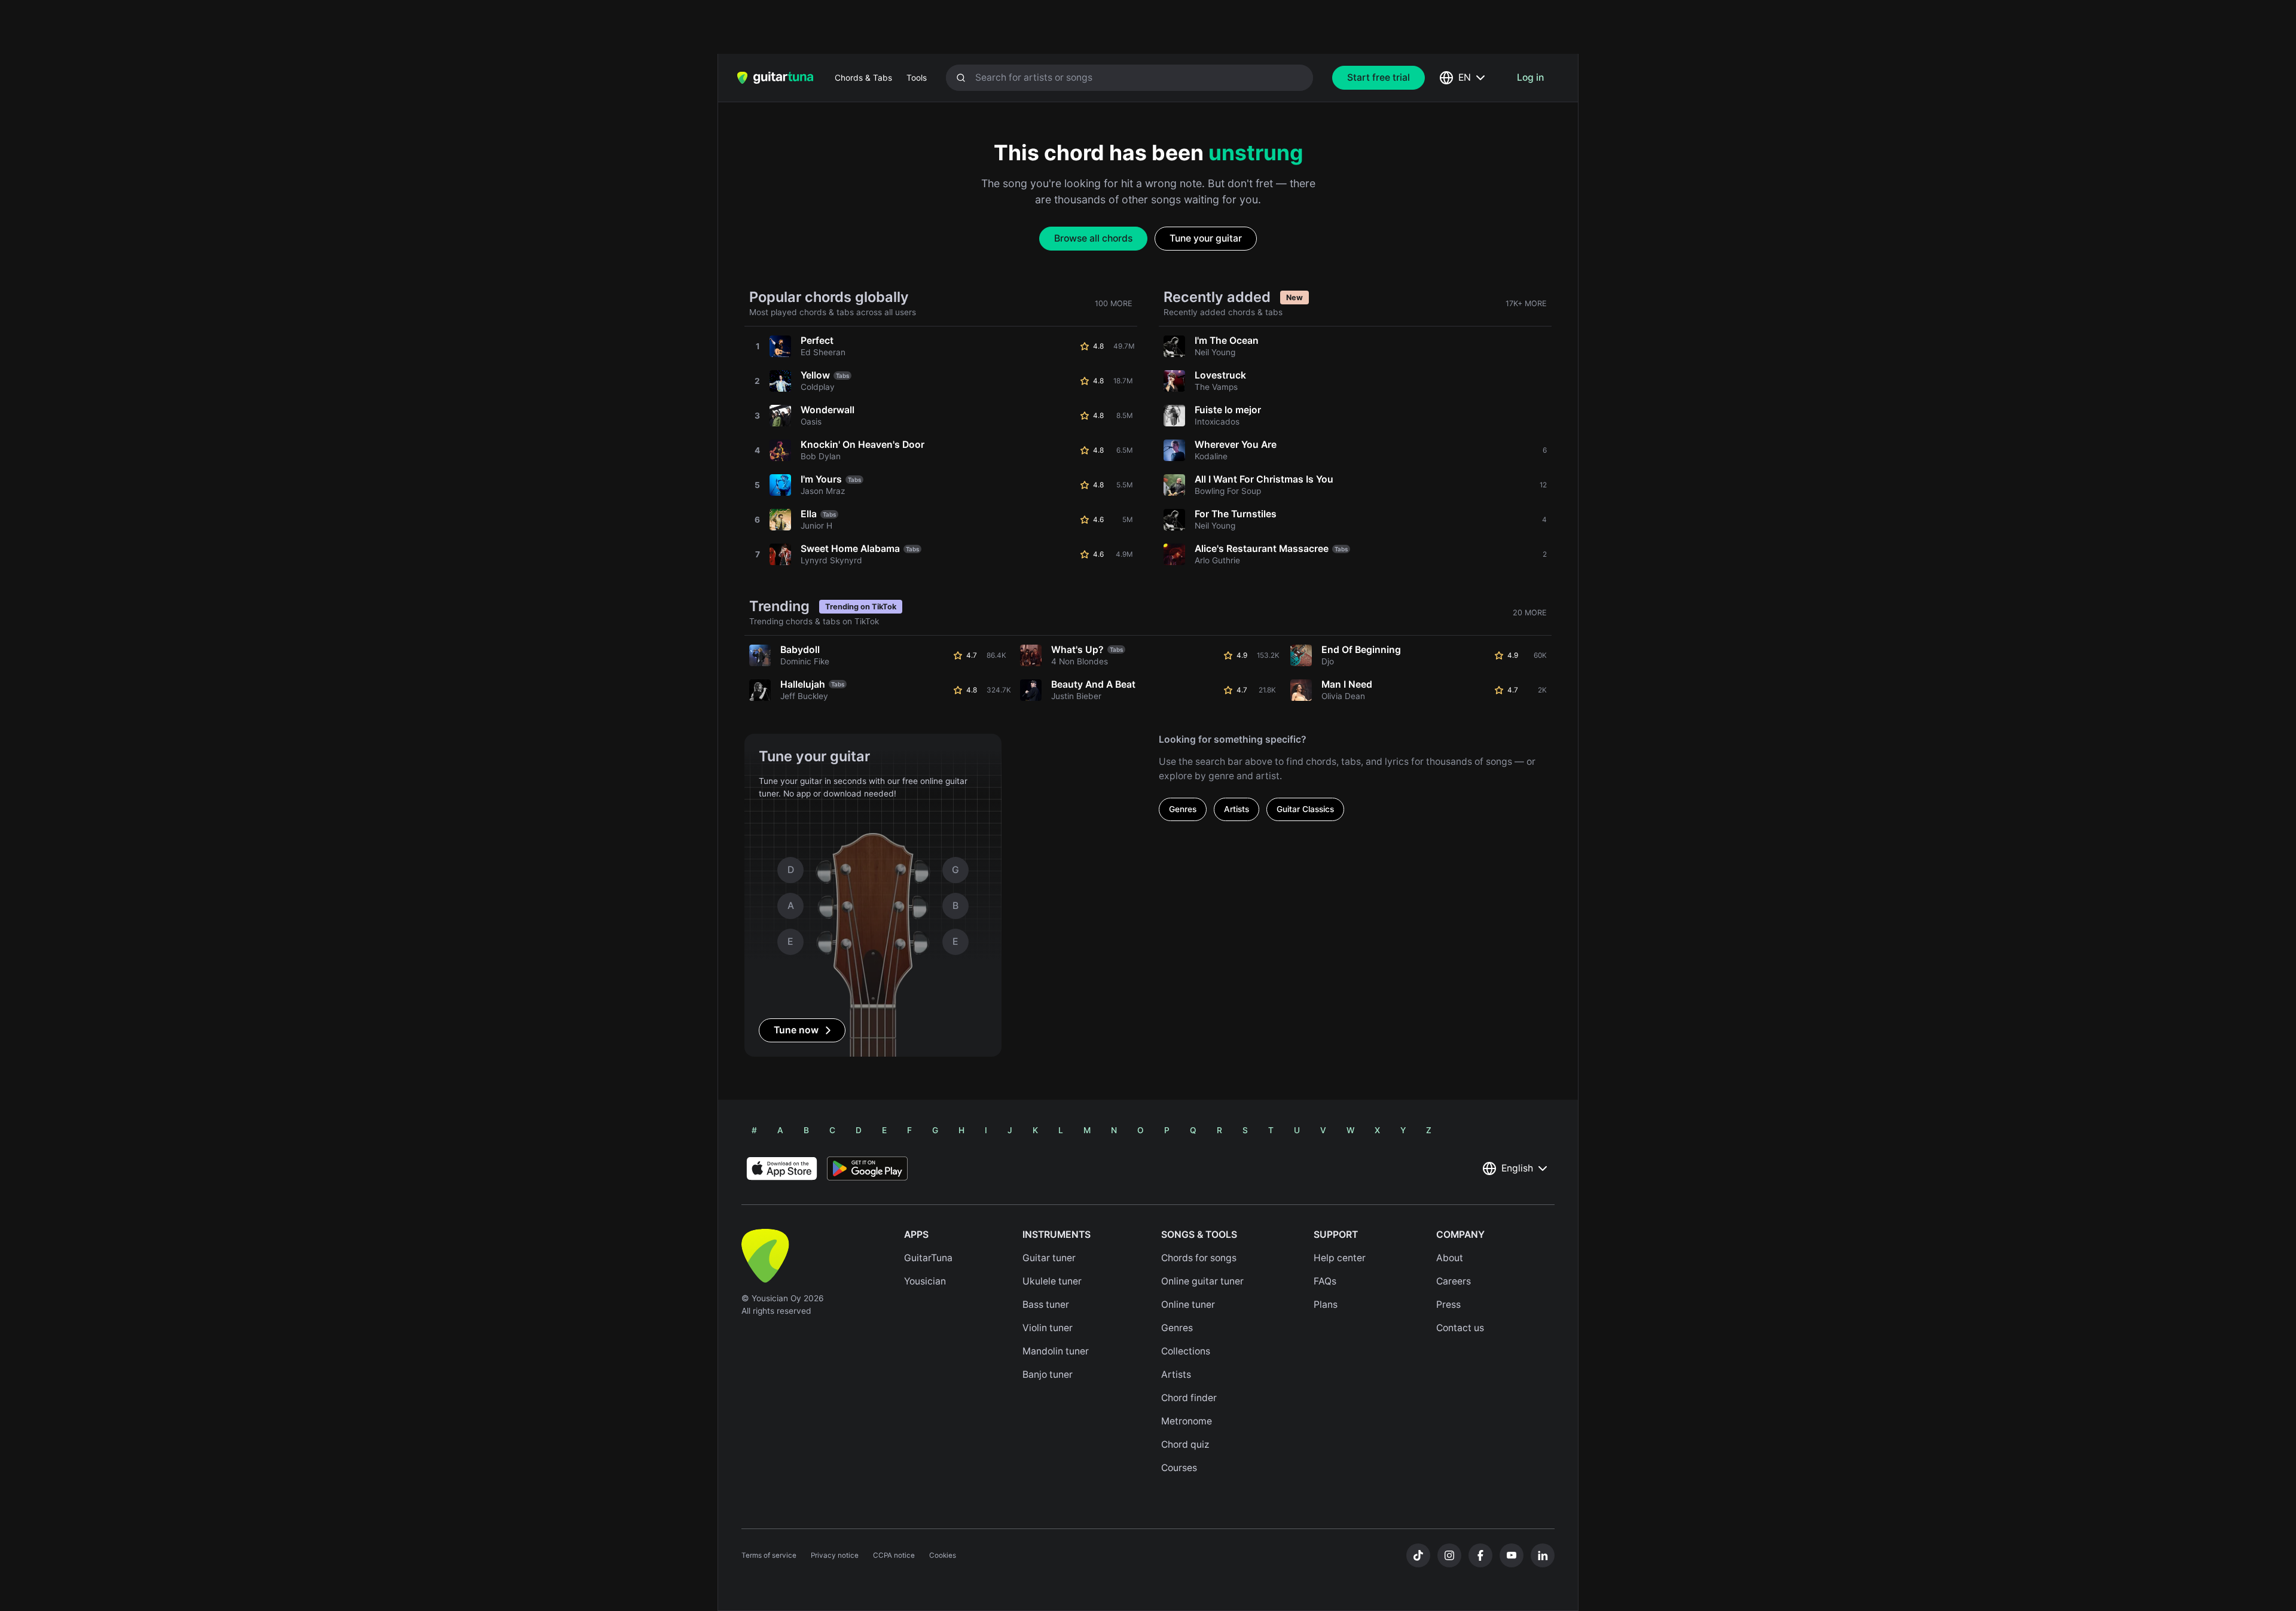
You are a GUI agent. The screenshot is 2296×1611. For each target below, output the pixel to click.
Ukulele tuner (1052, 1281)
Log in (1530, 77)
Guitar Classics (1305, 809)
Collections (1186, 1351)
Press (1448, 1305)
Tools (917, 78)
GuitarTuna (928, 1258)
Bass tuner (1046, 1305)
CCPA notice (894, 1555)
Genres (1183, 809)
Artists (1236, 809)
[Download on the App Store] (782, 1168)
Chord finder (1189, 1398)
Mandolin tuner (1056, 1351)
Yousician (925, 1281)
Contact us (1460, 1328)
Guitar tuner (1049, 1258)
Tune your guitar (1206, 238)
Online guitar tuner (1202, 1281)
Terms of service (769, 1555)
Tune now (796, 1030)
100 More (1114, 303)
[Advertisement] (1122, 27)
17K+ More (1526, 303)
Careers (1454, 1281)
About (1450, 1258)
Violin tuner (1048, 1328)
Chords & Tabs (863, 78)
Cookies (943, 1555)
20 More (1530, 613)
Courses (1179, 1468)
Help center (1340, 1258)
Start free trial (1378, 77)
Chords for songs (1199, 1258)
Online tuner (1188, 1305)
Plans (1326, 1305)
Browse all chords (1093, 238)
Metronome (1187, 1421)
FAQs (1325, 1281)
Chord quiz (1185, 1444)
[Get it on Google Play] (867, 1168)
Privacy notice (835, 1555)
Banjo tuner (1048, 1374)
